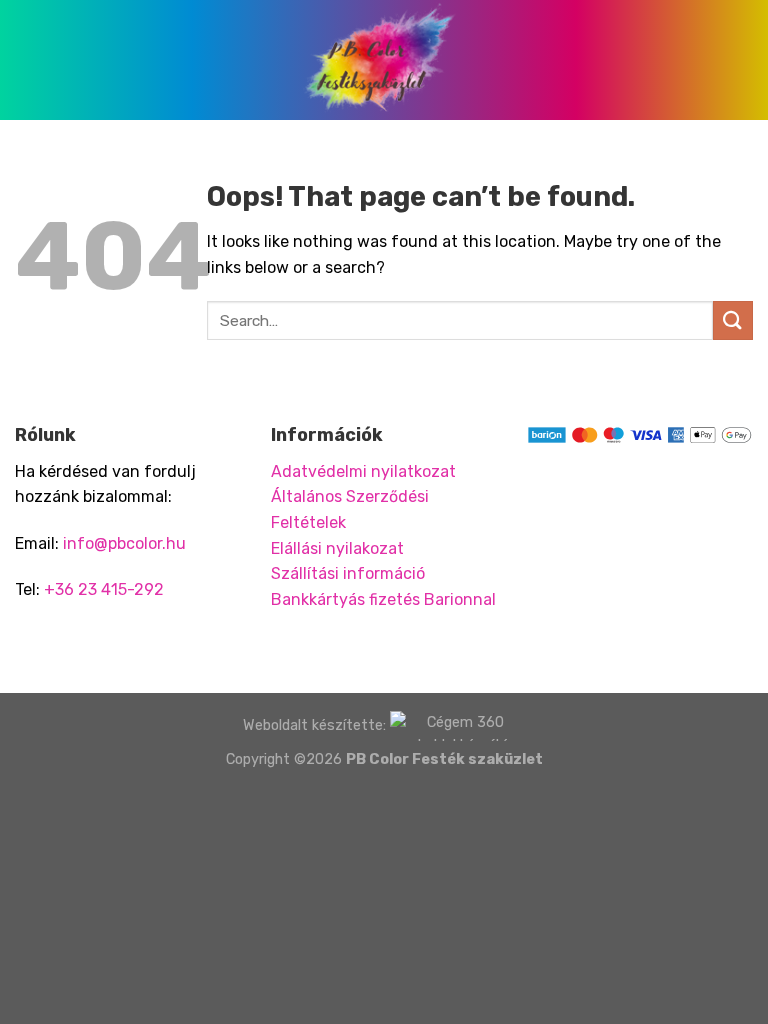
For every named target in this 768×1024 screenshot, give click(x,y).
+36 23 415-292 (104, 589)
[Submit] (733, 320)
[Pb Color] (384, 60)
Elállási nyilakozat (337, 548)
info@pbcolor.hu (124, 543)
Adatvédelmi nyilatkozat (363, 471)
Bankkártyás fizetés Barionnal (383, 599)
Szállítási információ (348, 573)
